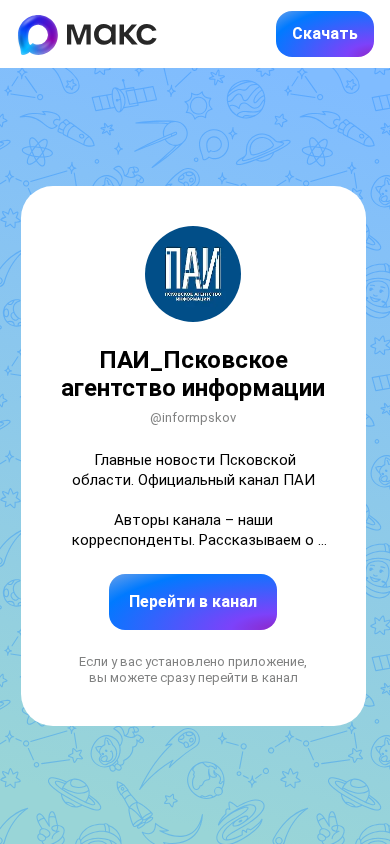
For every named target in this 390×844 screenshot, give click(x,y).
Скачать (325, 33)
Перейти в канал (193, 601)
